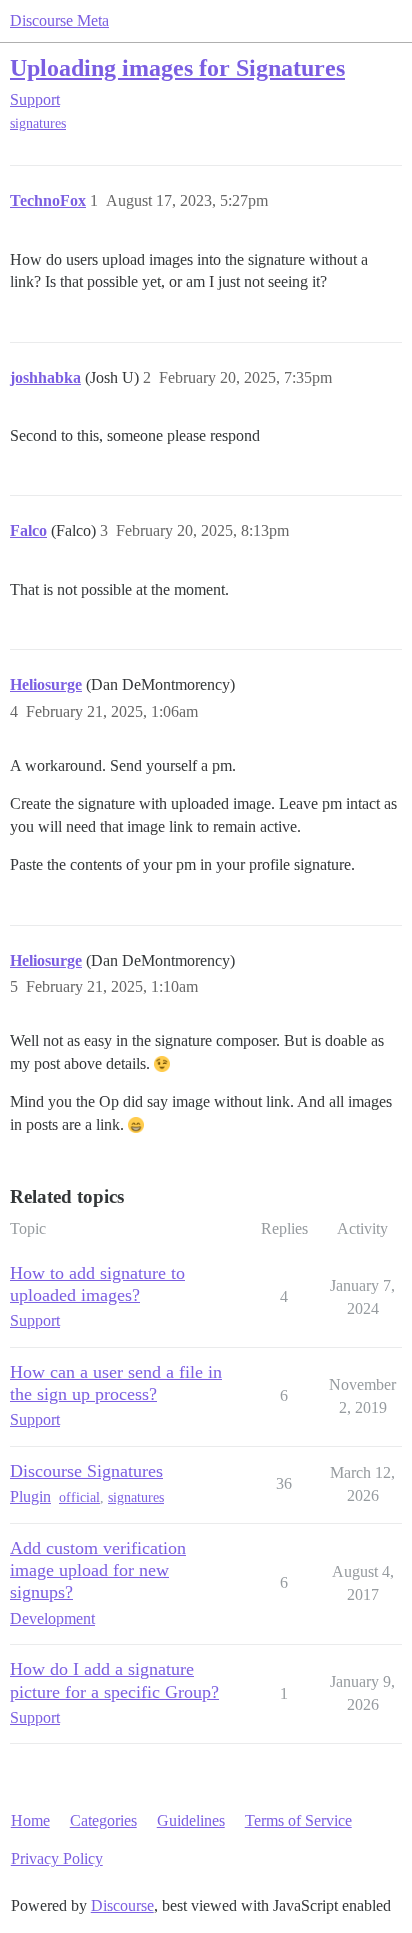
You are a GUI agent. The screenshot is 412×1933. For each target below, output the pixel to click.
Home (30, 1820)
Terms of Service (298, 1820)
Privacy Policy (57, 1858)
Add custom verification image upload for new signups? (98, 1570)
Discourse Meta (59, 20)
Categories (103, 1820)
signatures (38, 123)
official (79, 1497)
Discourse (122, 1905)
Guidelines (191, 1820)
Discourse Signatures (86, 1471)
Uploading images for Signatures (177, 67)
